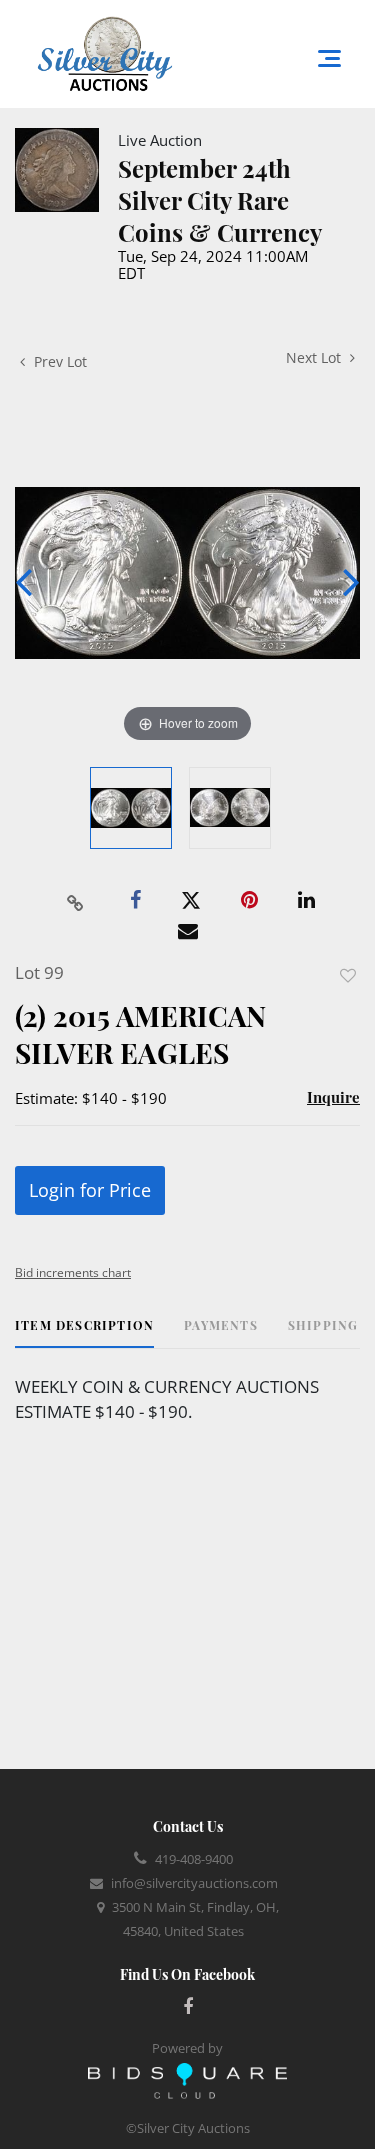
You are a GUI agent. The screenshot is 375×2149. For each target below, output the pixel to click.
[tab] (84, 1332)
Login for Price (90, 1190)
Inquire (333, 1097)
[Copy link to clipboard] (75, 901)
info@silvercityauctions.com (194, 1883)
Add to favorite (348, 975)
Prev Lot (58, 361)
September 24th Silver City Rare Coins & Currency (220, 200)
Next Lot (315, 357)
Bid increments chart (73, 1272)
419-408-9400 (194, 1859)
